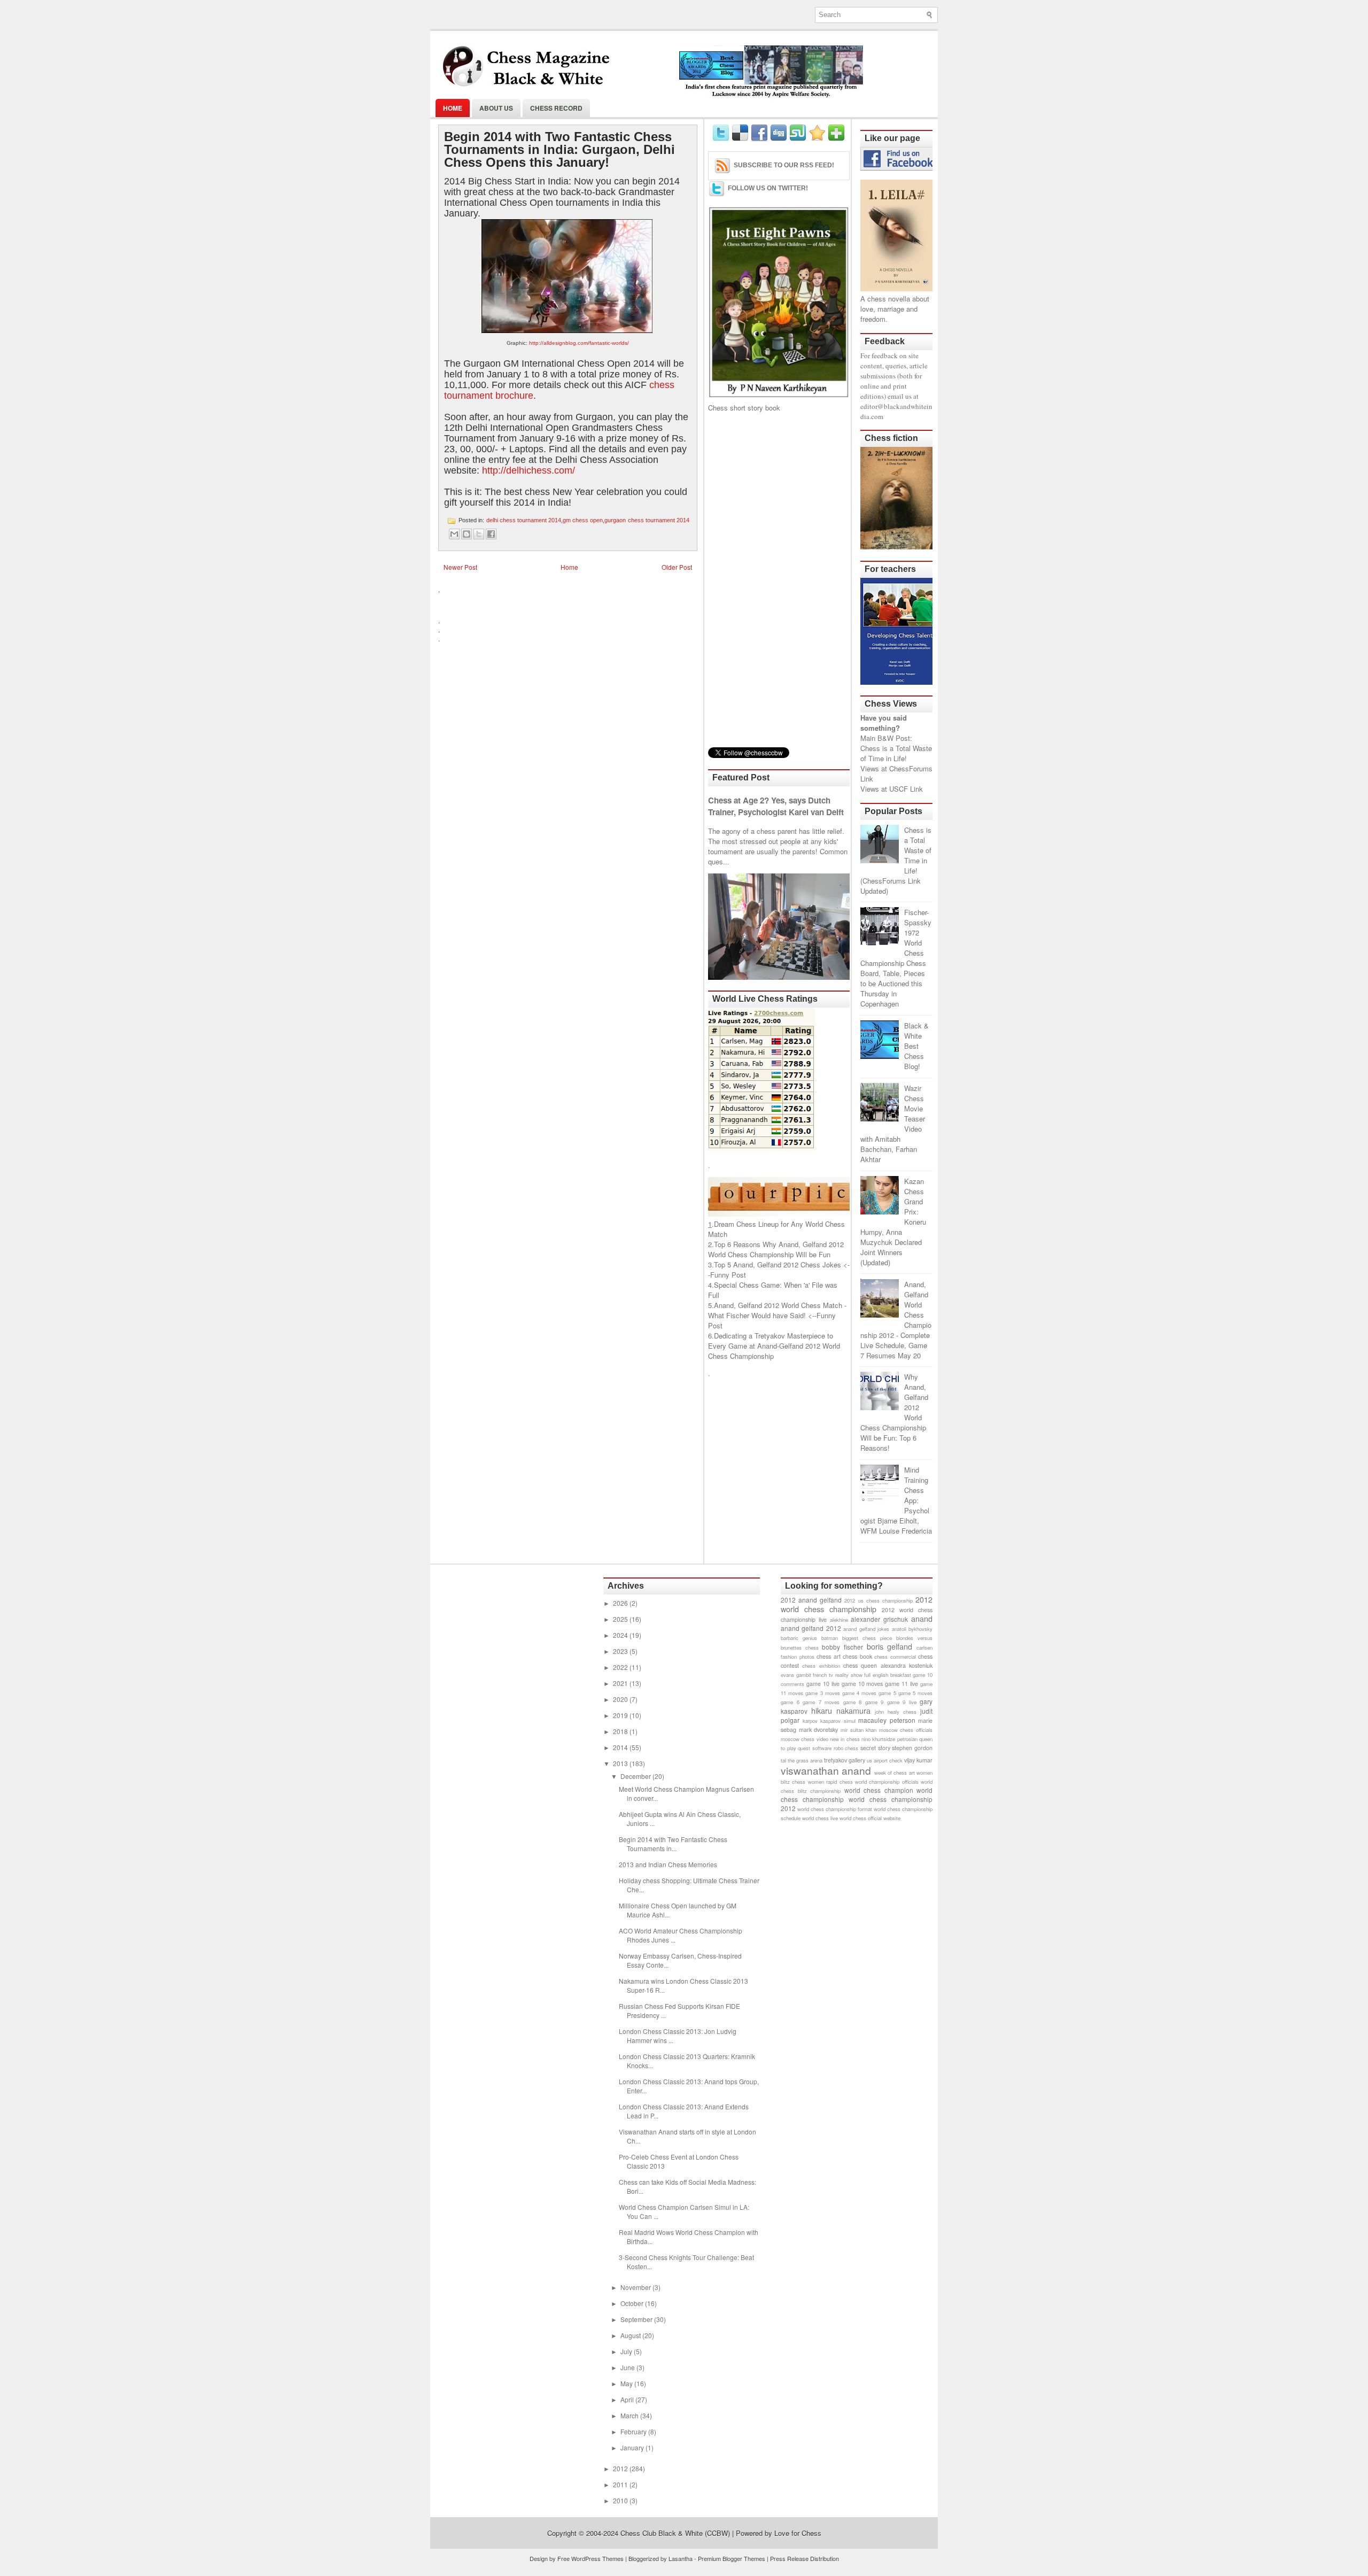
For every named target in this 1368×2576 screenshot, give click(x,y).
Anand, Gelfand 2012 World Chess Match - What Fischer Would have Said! (777, 1310)
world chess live (820, 1818)
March (630, 2415)
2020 (621, 1699)
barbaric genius (799, 1638)
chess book (857, 1656)
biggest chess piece (867, 1638)
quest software (815, 1748)
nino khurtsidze (878, 1739)
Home (453, 108)
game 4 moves (859, 1693)
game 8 (853, 1702)
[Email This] (454, 534)
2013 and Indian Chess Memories (668, 1864)
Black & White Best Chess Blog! (916, 1046)
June (628, 2367)
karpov (810, 1721)
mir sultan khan (858, 1730)
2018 (621, 1731)
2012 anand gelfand (811, 1600)
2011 (621, 2484)
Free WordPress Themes (590, 2558)
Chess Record (556, 108)
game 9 (875, 1702)
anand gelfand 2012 (811, 1628)
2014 (621, 1747)
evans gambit (796, 1675)
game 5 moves (915, 1693)
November (636, 2287)
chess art (829, 1656)
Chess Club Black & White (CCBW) (675, 2533)
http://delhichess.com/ (528, 470)
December (636, 1776)
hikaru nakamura (841, 1710)
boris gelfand (890, 1646)
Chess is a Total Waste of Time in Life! (896, 753)
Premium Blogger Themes (732, 2558)
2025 (621, 1619)
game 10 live (823, 1684)
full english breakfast (887, 1675)
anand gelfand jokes (866, 1629)
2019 (621, 1715)
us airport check (885, 1760)
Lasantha (681, 2558)
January (633, 2447)
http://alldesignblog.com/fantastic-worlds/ (579, 343)
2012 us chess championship (878, 1600)
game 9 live (902, 1702)
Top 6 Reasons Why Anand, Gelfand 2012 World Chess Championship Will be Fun (776, 1249)
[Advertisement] (779, 580)
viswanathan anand (826, 1770)
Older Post (677, 567)
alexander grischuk (879, 1619)
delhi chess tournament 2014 (524, 520)
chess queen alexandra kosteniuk (888, 1665)
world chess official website (870, 1818)
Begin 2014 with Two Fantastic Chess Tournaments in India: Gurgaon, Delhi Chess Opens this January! (559, 150)
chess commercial (895, 1657)
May (627, 2383)
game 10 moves (862, 1684)
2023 (621, 1651)
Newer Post (460, 567)
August (631, 2335)
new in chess (845, 1739)
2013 (621, 1763)
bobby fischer (842, 1647)
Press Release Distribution (805, 2558)
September (637, 2319)
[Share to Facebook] (491, 534)
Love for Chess (798, 2533)
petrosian (907, 1739)
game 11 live (901, 1684)
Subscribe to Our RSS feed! (784, 165)
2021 (621, 1683)
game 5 (887, 1693)
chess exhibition (821, 1666)
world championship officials (887, 1782)
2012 (621, 2468)
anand (922, 1618)
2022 (621, 1667)
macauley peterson (887, 1720)
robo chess (846, 1748)
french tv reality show (837, 1675)
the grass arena (805, 1760)
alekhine (839, 1620)
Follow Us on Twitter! (768, 188)
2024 (621, 1635)
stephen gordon (912, 1748)
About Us (496, 108)
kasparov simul (838, 1721)
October (633, 2303)
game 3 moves (822, 1693)
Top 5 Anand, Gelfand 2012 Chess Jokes (778, 1264)
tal (783, 1760)
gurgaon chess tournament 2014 (647, 520)
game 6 (790, 1702)
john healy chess (896, 1712)
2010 (621, 2500)
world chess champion (879, 1790)
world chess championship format (835, 1809)
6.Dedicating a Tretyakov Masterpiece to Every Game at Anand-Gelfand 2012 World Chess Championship (774, 1346)
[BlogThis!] (467, 534)
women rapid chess (830, 1782)
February (634, 2431)
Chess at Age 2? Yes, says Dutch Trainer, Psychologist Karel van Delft (776, 806)
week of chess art (895, 1773)
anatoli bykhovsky (912, 1629)
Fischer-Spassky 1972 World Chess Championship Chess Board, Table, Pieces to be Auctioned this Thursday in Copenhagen (896, 958)
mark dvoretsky (819, 1730)
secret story (875, 1748)
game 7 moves (821, 1702)
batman (830, 1638)
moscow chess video (805, 1739)
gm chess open (583, 520)
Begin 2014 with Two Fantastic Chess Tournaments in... (673, 1844)
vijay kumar (918, 1760)
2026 (621, 1603)
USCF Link (906, 789)
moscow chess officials (906, 1730)
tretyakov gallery (845, 1760)
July (627, 2351)
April (628, 2399)
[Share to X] (479, 534)
